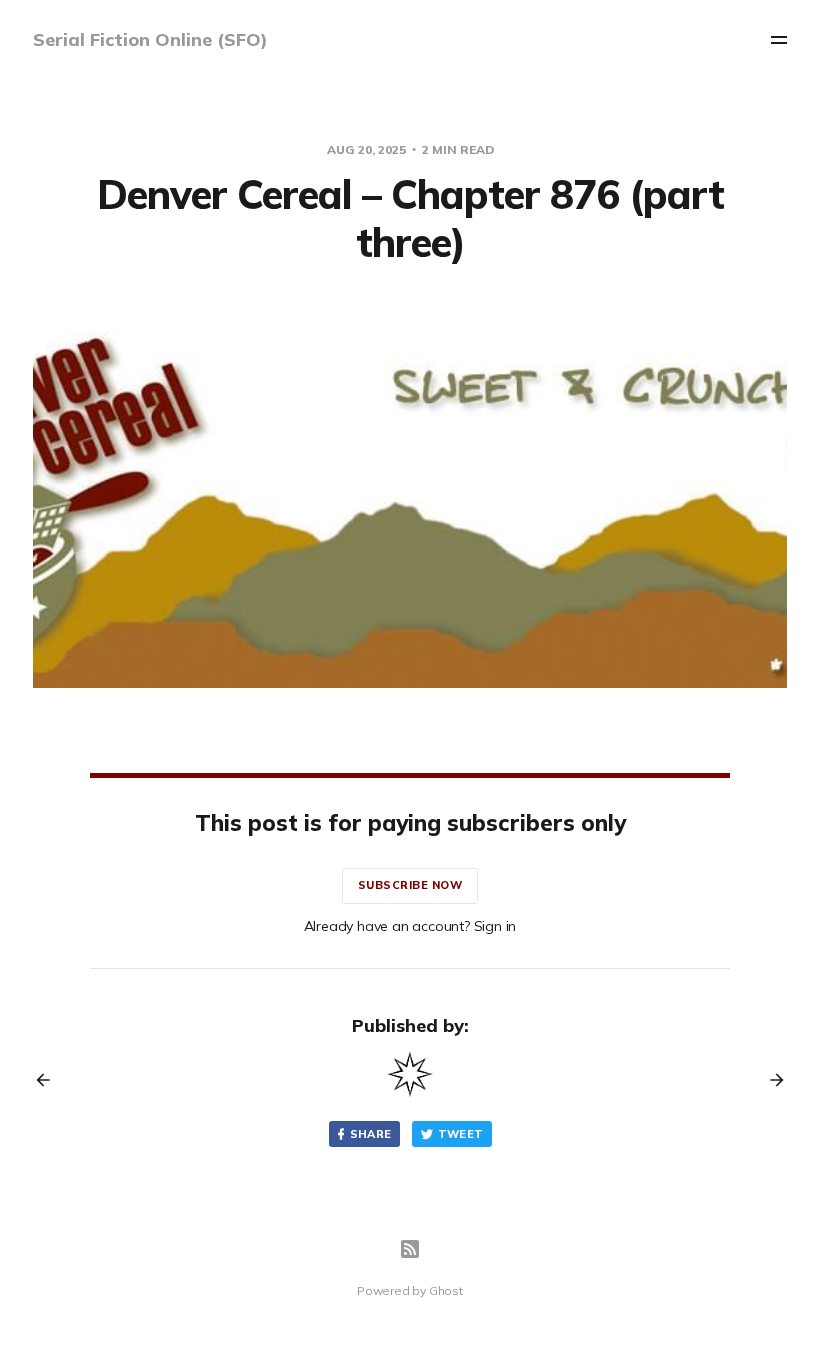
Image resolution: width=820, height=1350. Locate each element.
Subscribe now (410, 885)
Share (371, 1134)
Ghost (446, 1290)
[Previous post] (50, 1080)
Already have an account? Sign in (410, 926)
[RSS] (410, 1249)
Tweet (461, 1134)
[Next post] (770, 1080)
